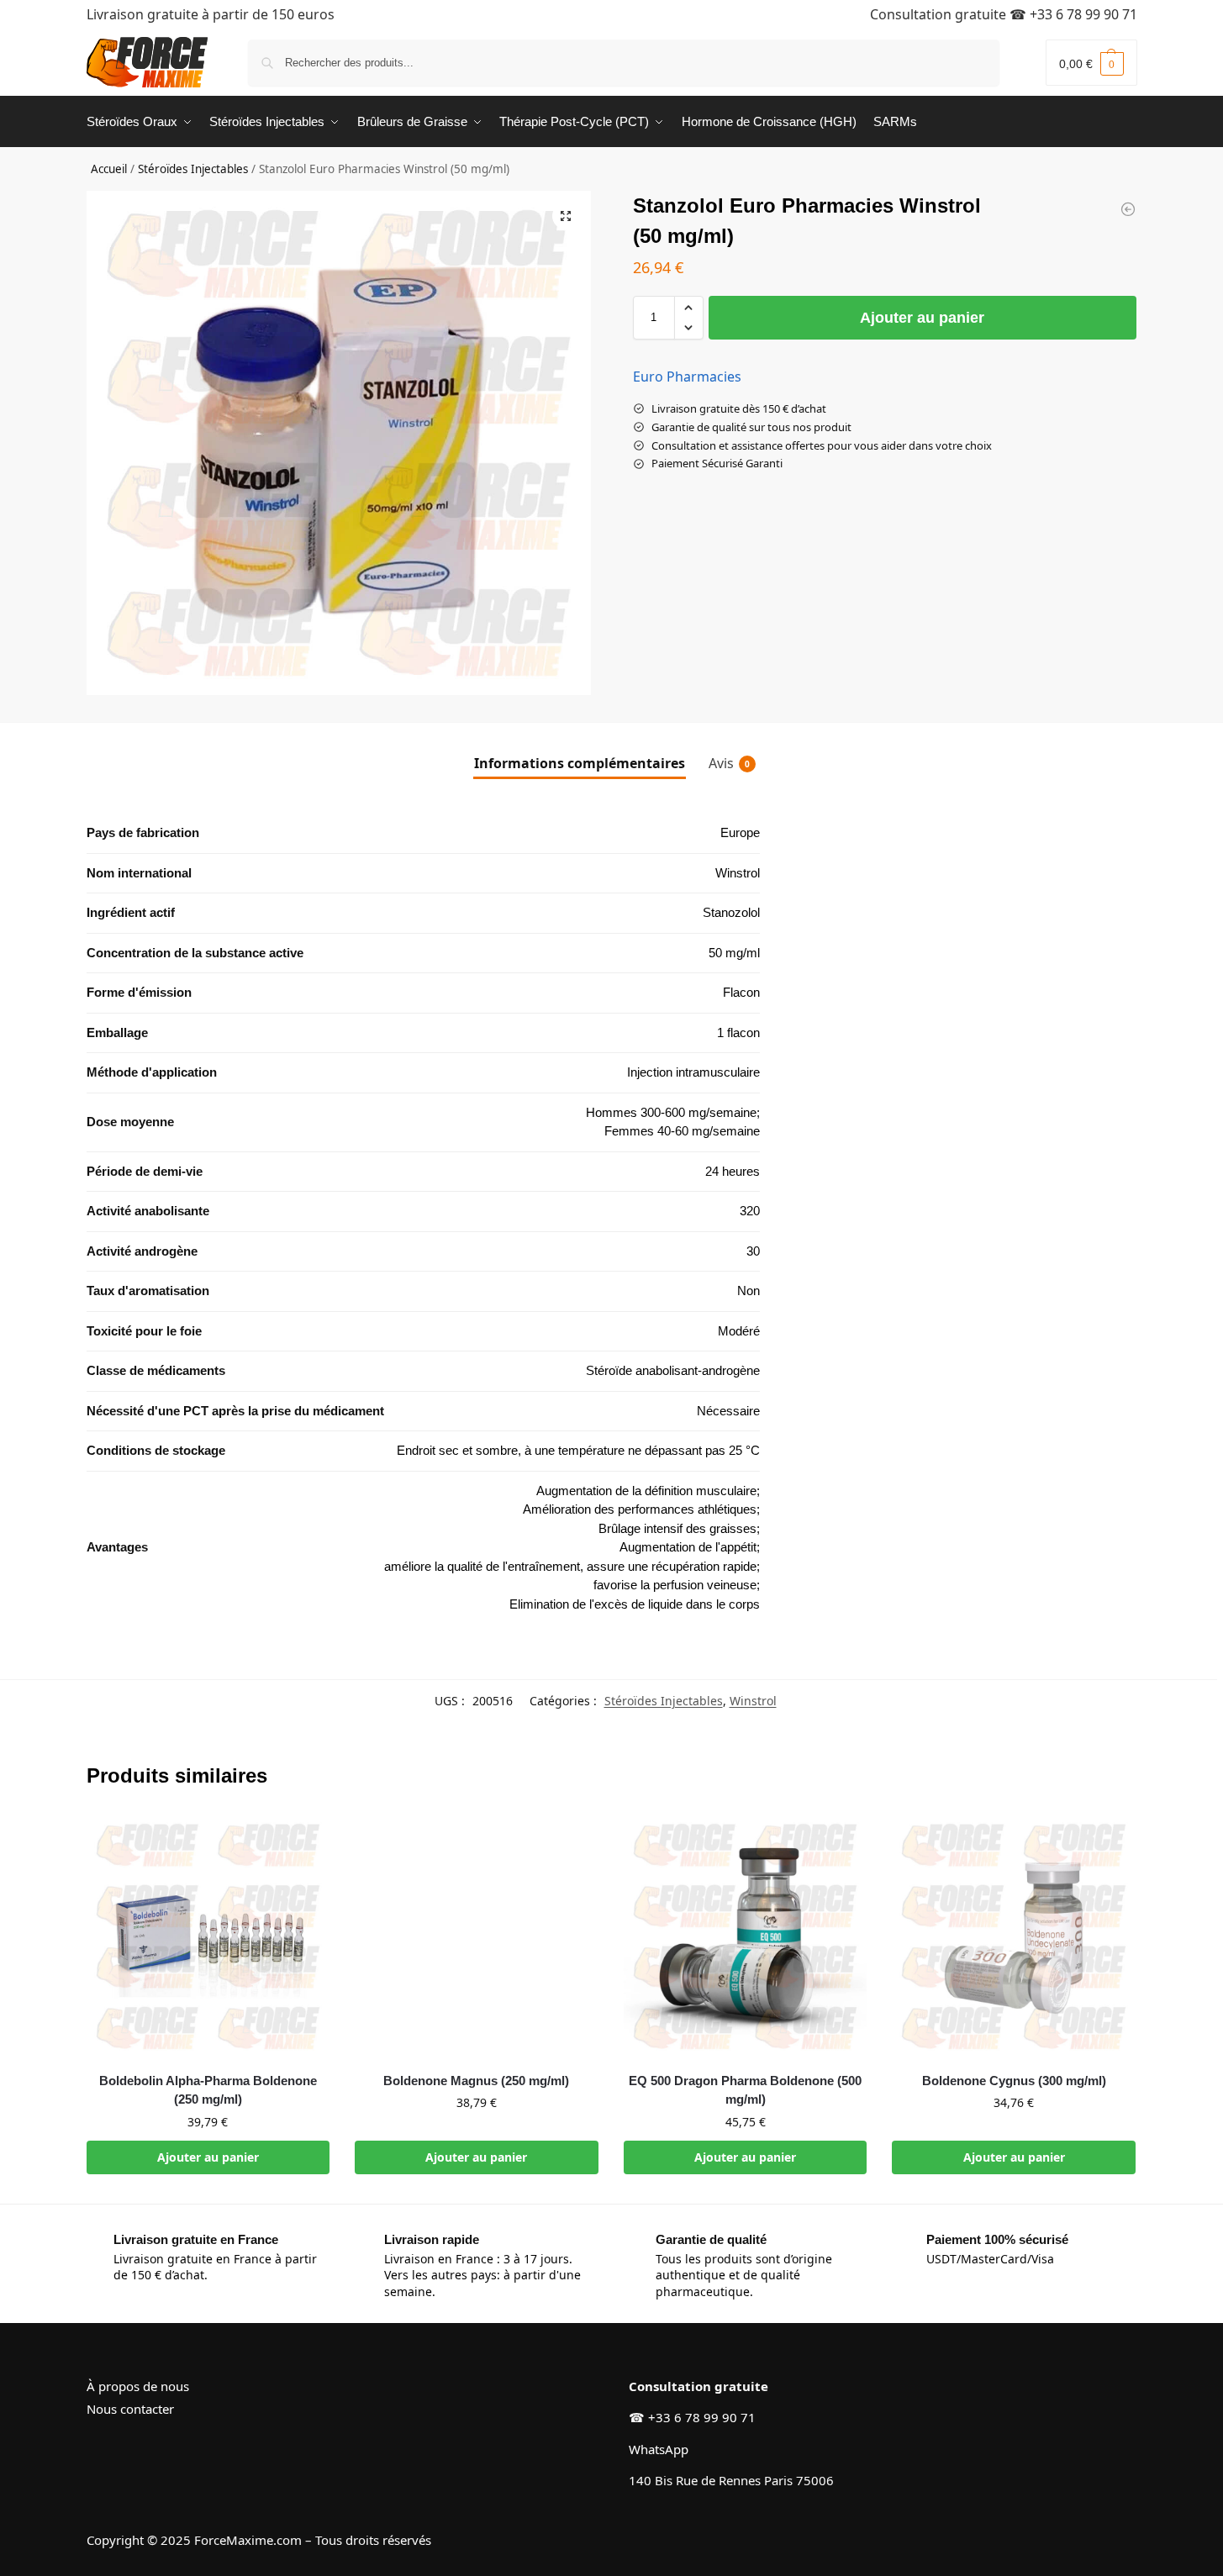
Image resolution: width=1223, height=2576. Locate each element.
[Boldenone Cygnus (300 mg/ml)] (1014, 1936)
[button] (1091, 63)
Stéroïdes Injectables (193, 169)
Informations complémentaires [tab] (580, 763)
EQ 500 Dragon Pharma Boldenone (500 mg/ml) (745, 2090)
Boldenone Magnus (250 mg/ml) (476, 2081)
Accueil (109, 169)
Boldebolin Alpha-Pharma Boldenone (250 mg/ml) (208, 2090)
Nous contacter (130, 2409)
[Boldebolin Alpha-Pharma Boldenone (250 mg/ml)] (208, 1936)
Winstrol (753, 1701)
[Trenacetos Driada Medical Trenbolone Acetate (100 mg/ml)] (1128, 209)
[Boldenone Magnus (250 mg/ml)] (477, 1936)
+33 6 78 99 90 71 (1083, 14)
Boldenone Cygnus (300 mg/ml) (1014, 2081)
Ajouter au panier (922, 318)
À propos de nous (138, 2386)
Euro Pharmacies (687, 377)
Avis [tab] (729, 763)
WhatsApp (659, 2449)
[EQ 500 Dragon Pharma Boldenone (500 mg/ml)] (746, 1936)
